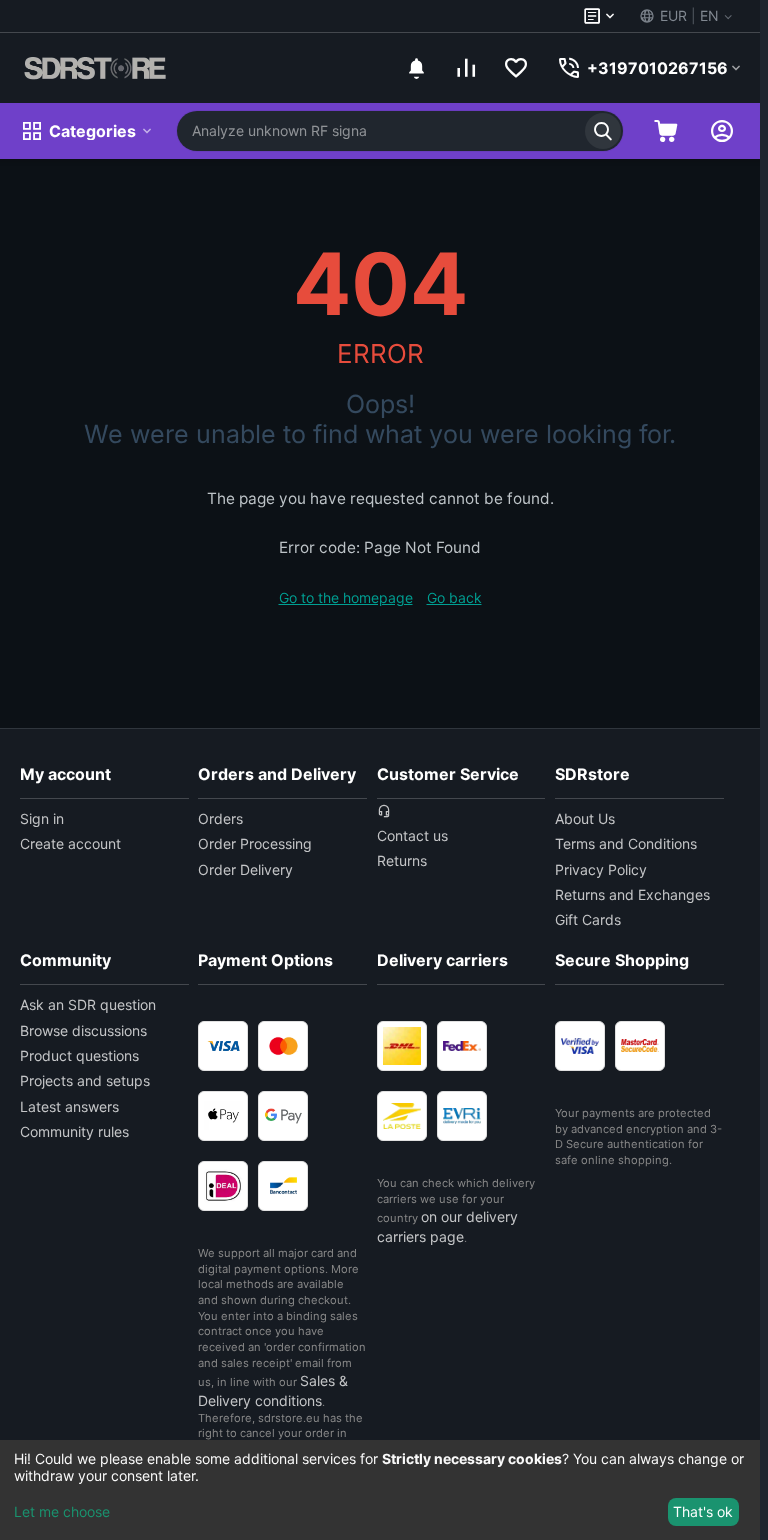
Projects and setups (85, 1080)
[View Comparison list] (466, 68)
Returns (402, 860)
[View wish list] (516, 68)
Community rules (74, 1131)
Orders (220, 818)
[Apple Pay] (223, 1116)
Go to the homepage (346, 597)
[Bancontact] (283, 1186)
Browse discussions (83, 1030)
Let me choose (62, 1511)
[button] (684, 16)
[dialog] (380, 1490)
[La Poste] (402, 1116)
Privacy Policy (601, 869)
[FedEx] (462, 1046)
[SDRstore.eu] (95, 68)
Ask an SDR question (88, 1004)
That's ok (703, 1511)
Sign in (42, 818)
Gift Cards (588, 919)
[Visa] (223, 1046)
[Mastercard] (283, 1046)
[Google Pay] (283, 1116)
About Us (585, 818)
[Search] (603, 131)
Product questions (79, 1055)
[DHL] (402, 1046)
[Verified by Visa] (580, 1046)
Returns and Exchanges (632, 894)
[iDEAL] (223, 1186)
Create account (70, 843)
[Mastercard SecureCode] (640, 1046)
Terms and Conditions (626, 843)
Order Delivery (245, 869)
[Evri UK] (462, 1116)
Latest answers (69, 1106)
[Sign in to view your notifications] (416, 68)
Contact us (412, 835)
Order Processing (255, 843)
